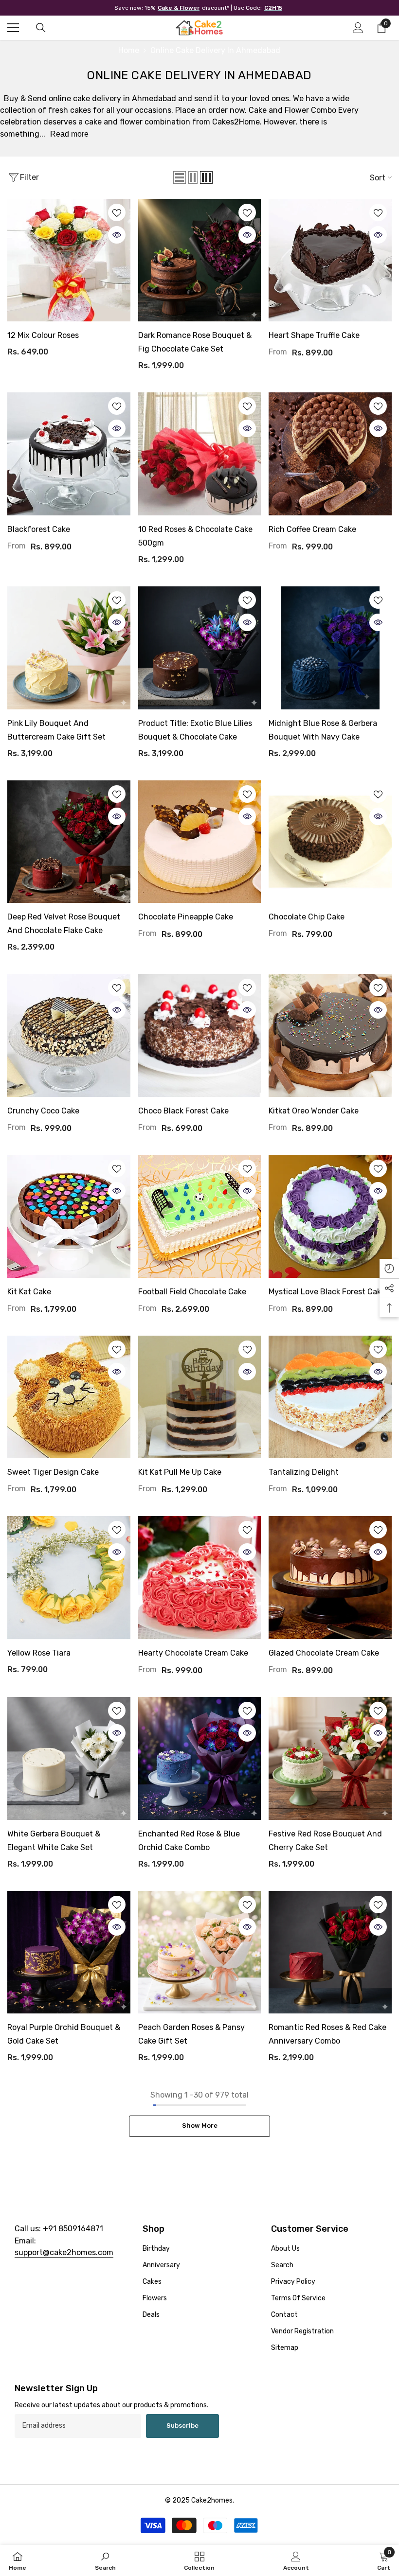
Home (129, 50)
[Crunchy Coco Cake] (69, 1035)
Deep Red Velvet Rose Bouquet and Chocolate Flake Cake (64, 924)
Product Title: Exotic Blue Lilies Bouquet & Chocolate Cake (195, 730)
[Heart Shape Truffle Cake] (330, 260)
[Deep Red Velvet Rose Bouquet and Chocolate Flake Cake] (69, 842)
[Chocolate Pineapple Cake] (200, 842)
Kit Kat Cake (29, 1292)
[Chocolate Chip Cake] (330, 842)
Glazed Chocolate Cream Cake (324, 1653)
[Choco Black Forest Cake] (200, 1035)
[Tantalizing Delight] (330, 1397)
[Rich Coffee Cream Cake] (330, 454)
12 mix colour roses (43, 335)
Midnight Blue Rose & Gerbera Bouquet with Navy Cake (323, 730)
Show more (200, 2126)
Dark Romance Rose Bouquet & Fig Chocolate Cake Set (195, 342)
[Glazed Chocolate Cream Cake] (330, 1578)
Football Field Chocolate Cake (192, 1292)
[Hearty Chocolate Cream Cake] (200, 1578)
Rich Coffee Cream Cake (312, 529)
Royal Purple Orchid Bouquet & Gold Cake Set (64, 2034)
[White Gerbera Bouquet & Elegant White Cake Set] (69, 1758)
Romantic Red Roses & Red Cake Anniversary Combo (327, 2034)
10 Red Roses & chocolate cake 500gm (195, 536)
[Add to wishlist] (117, 212)
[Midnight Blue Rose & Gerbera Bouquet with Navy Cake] (330, 648)
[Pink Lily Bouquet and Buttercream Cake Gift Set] (69, 648)
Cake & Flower (179, 8)
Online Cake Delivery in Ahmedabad (215, 50)
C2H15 (273, 8)
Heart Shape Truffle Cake (314, 335)
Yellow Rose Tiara (39, 1653)
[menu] (13, 28)
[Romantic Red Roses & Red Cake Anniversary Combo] (330, 1952)
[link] (105, 2560)
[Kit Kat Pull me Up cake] (200, 1397)
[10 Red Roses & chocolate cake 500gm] (200, 454)
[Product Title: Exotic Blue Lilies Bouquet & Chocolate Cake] (200, 648)
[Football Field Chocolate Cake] (200, 1216)
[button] (180, 177)
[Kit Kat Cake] (69, 1216)
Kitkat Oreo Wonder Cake (314, 1111)
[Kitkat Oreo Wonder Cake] (330, 1035)
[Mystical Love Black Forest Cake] (330, 1216)
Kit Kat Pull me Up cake (180, 1472)
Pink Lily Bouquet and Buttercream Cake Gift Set (56, 730)
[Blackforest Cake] (69, 454)
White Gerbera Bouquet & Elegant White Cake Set (54, 1841)
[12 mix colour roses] (69, 260)
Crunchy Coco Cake (43, 1111)
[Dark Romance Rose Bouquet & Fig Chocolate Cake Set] (200, 260)
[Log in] (358, 28)
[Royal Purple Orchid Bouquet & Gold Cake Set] (69, 1952)
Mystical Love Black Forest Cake (327, 1292)
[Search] (41, 28)
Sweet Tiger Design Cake (53, 1472)
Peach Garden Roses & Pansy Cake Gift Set (191, 2034)
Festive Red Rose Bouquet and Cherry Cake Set (325, 1841)
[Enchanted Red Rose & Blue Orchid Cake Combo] (200, 1758)
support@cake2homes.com (64, 2252)
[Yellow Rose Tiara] (69, 1578)
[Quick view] (117, 235)
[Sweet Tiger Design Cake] (69, 1397)
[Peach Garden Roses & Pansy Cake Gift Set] (200, 1952)
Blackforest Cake (39, 529)
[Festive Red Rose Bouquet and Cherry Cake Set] (330, 1758)
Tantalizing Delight (304, 1472)
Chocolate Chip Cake (307, 917)
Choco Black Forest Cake (183, 1111)
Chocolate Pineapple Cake (186, 917)
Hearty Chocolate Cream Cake (193, 1653)
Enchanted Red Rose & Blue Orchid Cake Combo (189, 1841)
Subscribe (182, 2426)
